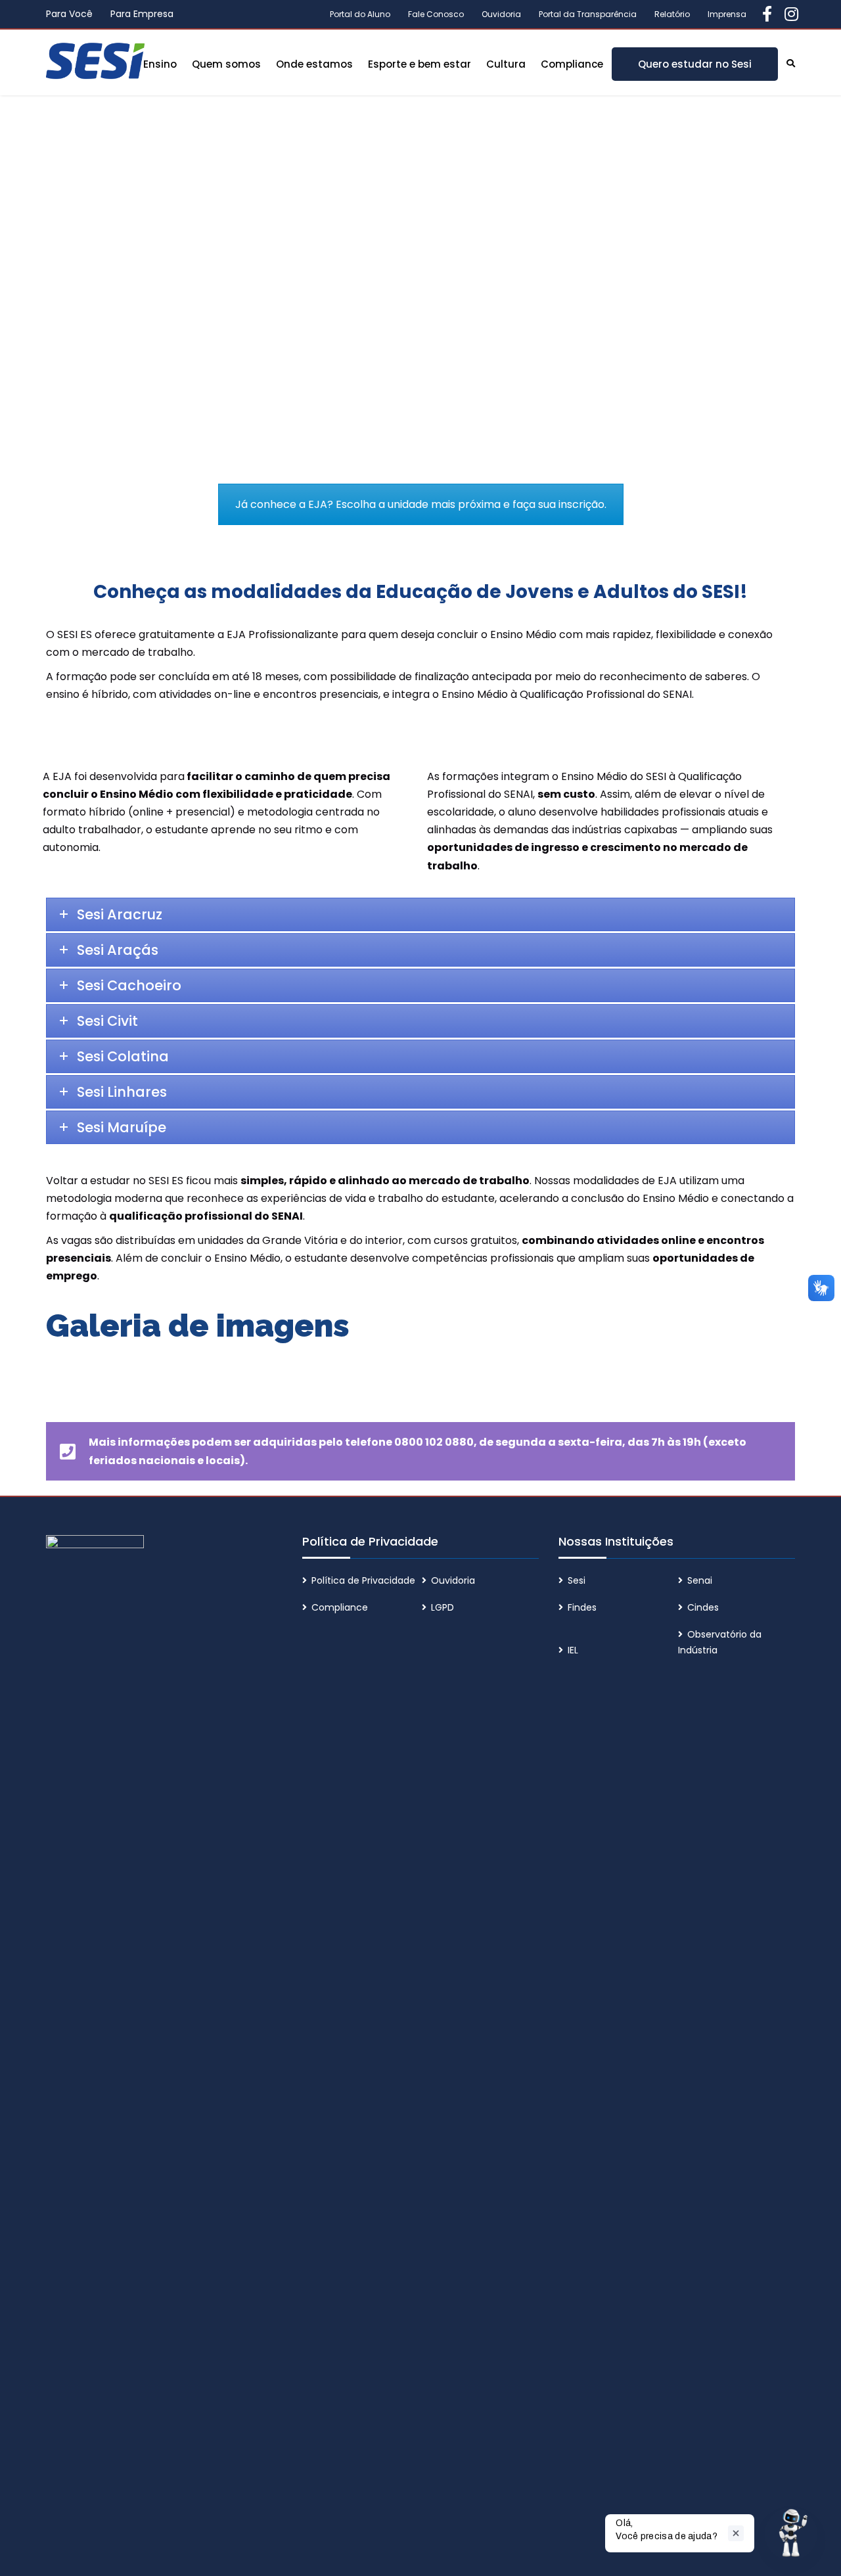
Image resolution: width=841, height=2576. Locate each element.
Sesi (577, 1580)
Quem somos (226, 64)
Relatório (672, 14)
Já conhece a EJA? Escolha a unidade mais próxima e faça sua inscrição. (421, 504)
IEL (573, 1650)
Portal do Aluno (360, 14)
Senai (700, 1580)
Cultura (506, 64)
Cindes (703, 1607)
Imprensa (727, 14)
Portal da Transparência (588, 14)
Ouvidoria (501, 14)
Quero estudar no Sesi (695, 64)
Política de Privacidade (363, 1580)
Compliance (572, 64)
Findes (582, 1607)
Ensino (160, 64)
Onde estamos (314, 64)
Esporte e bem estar (420, 64)
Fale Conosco (436, 14)
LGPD (443, 1607)
